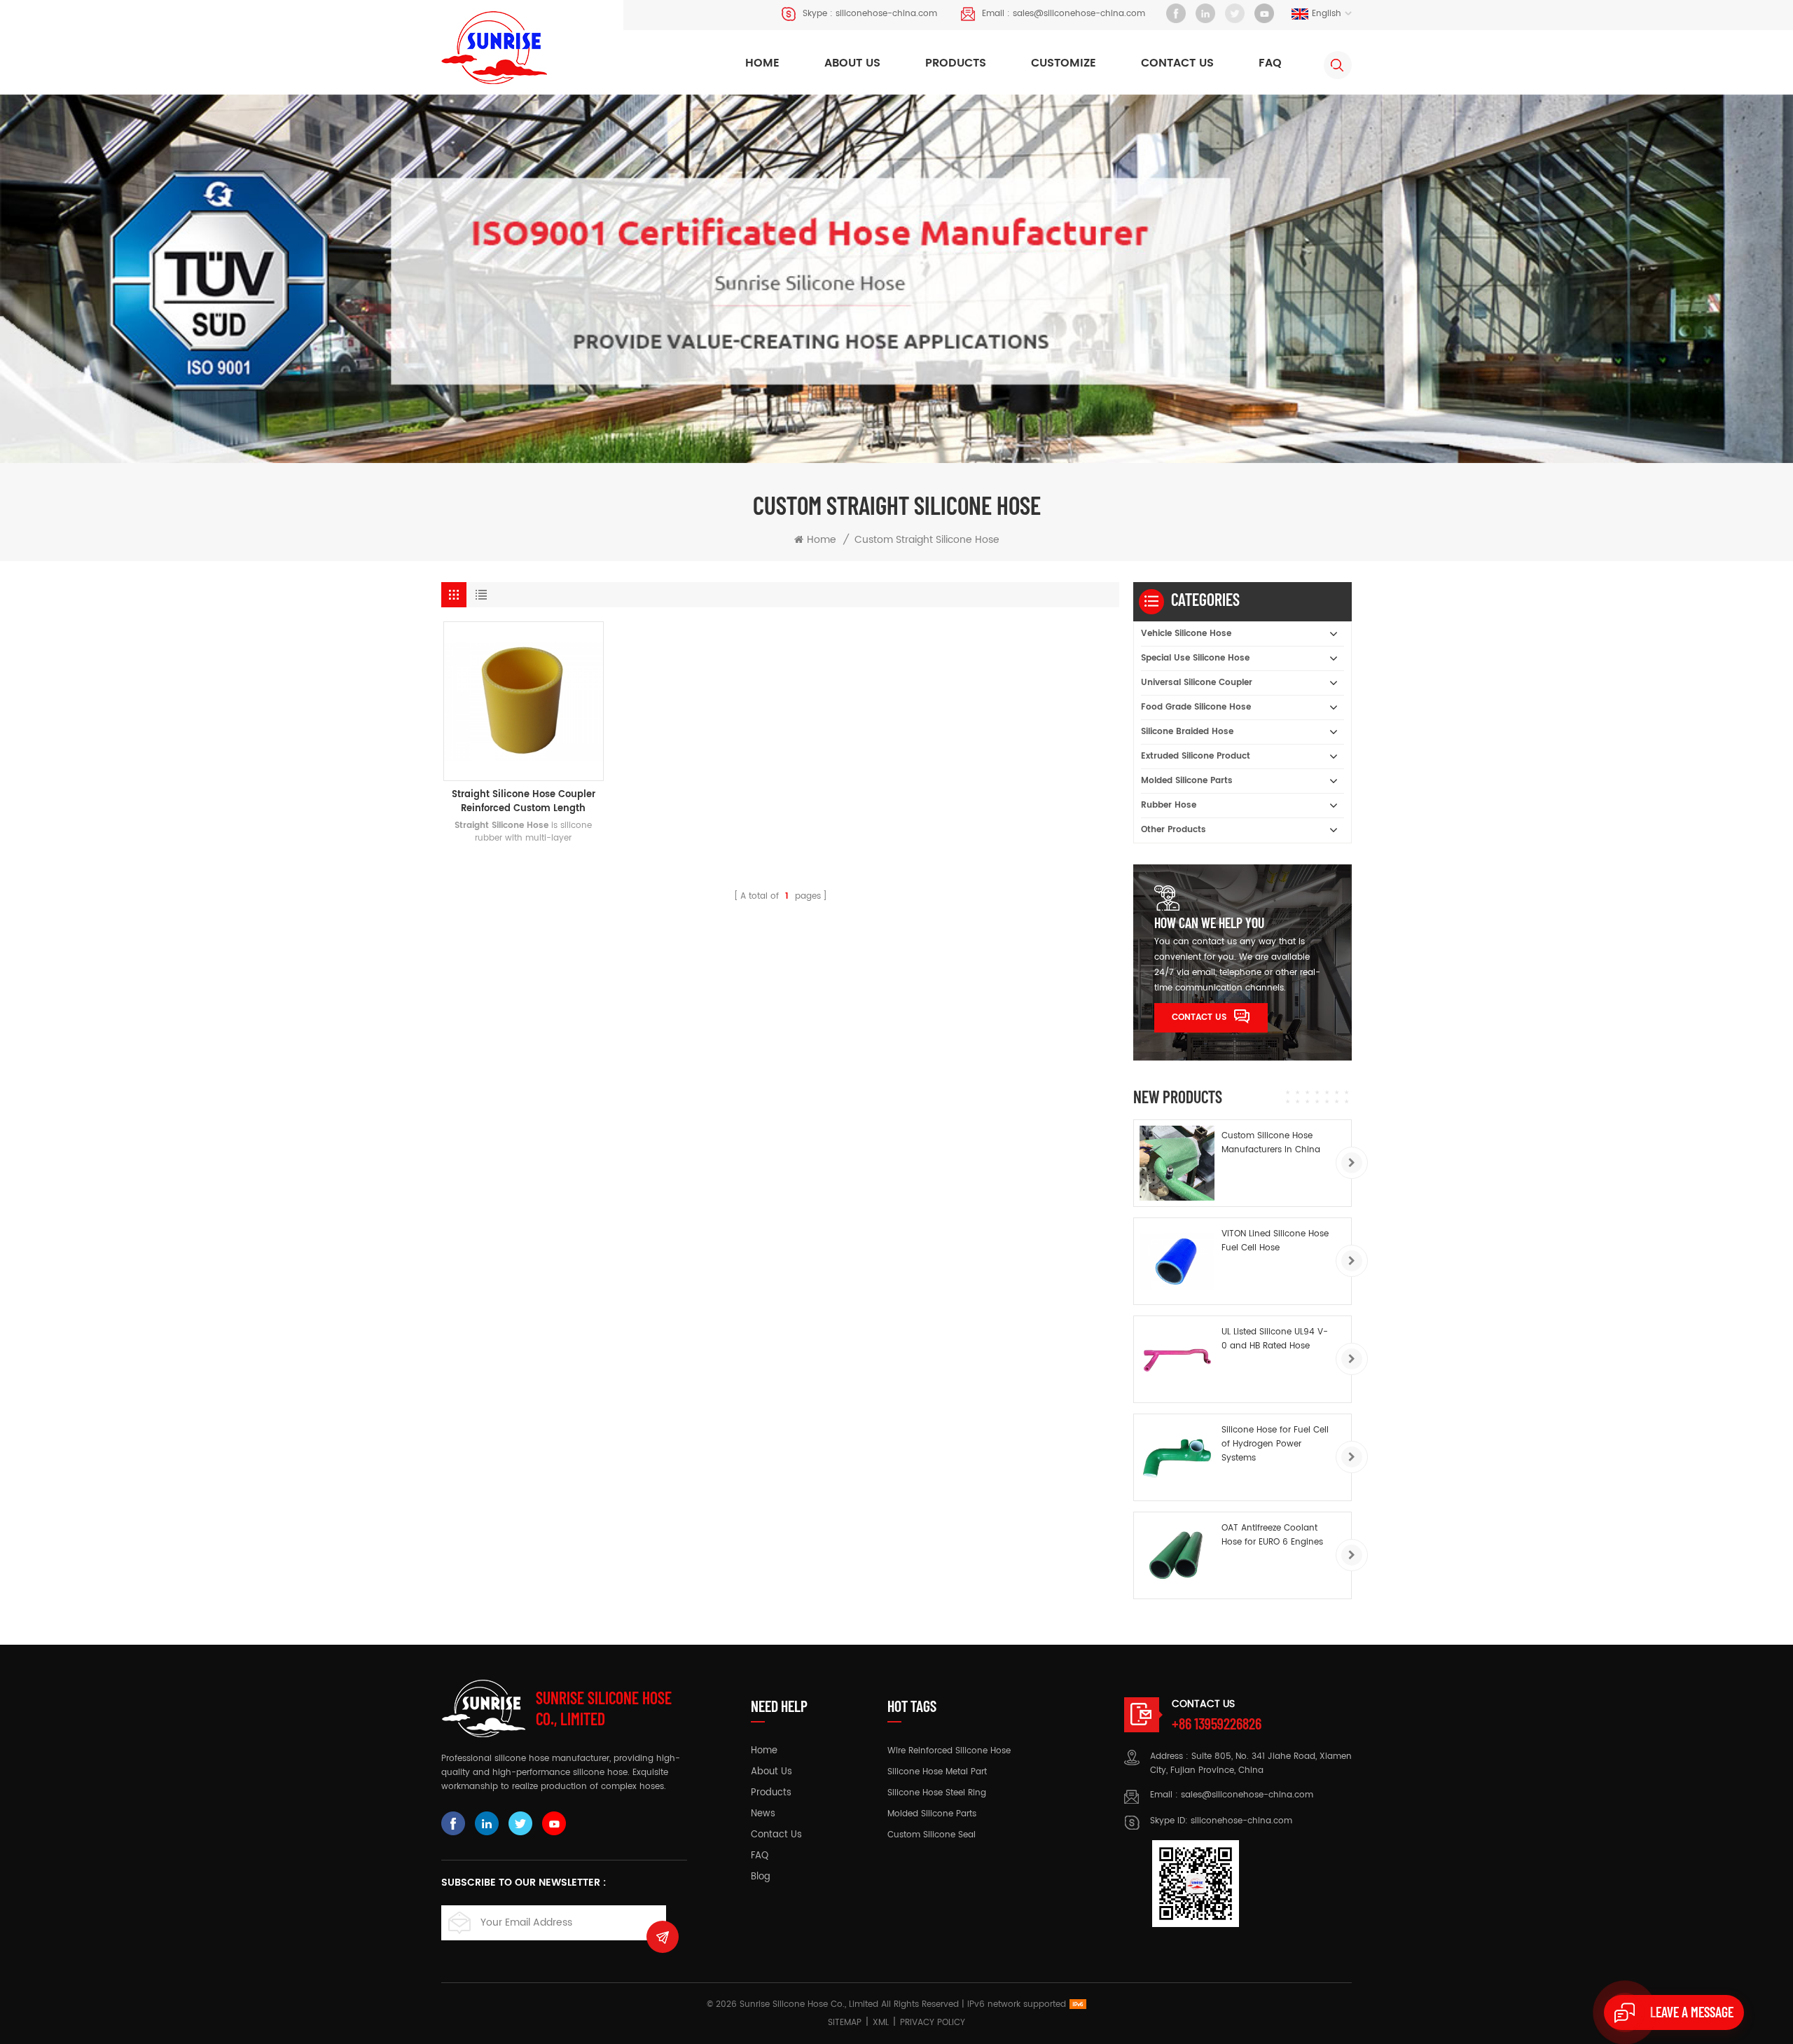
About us (852, 63)
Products (956, 63)
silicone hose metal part (937, 1772)
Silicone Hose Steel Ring (937, 1793)
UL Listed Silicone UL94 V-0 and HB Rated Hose (1275, 1339)
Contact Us (1199, 1017)
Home (762, 63)
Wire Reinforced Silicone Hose (949, 1751)
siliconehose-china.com (886, 14)
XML (881, 2023)
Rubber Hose (1169, 805)
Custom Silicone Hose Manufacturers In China (1271, 1143)
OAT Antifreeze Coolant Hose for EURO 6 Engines (1272, 1535)
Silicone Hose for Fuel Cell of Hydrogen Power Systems (1275, 1444)
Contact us (1177, 63)
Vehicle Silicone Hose (1186, 634)
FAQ (1270, 63)
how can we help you (1209, 923)
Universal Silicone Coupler (1197, 683)
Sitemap (845, 2023)
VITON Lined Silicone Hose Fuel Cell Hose (1275, 1241)
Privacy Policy (933, 2023)
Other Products (1174, 830)
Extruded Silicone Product (1196, 756)
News (763, 1814)
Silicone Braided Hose (1187, 732)
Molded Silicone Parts (1187, 781)
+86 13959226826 (1217, 1723)
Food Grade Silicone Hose (1196, 707)
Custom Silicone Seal (932, 1835)
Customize (1064, 63)
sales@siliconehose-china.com (1079, 14)
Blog (761, 1877)
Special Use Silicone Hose (1195, 658)
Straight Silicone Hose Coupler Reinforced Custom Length (524, 802)
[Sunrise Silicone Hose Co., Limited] (494, 48)
